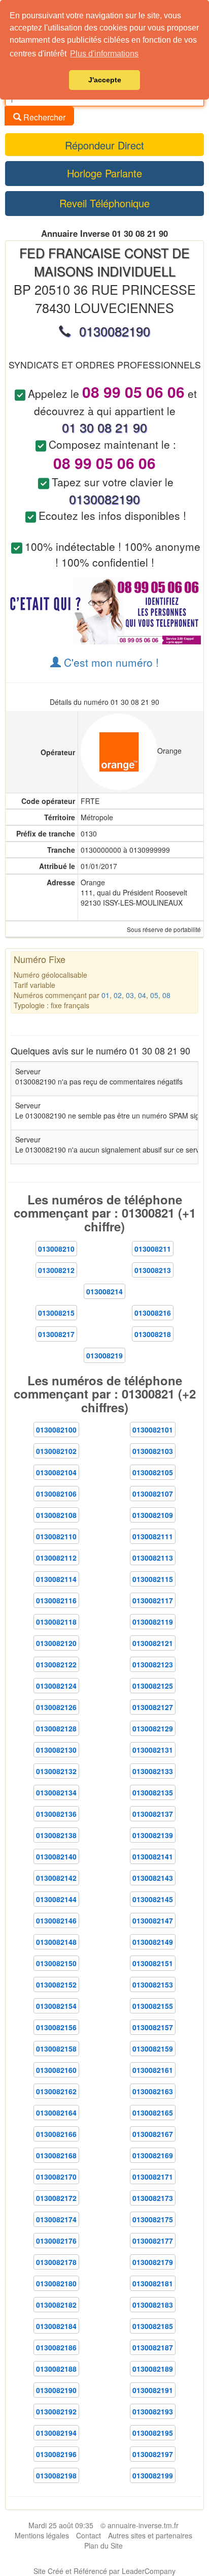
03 (130, 995)
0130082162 (56, 2091)
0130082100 (56, 1430)
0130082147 (153, 1920)
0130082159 (153, 2049)
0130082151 (153, 1963)
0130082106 (56, 1494)
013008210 (56, 1249)
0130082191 (153, 2390)
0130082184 (56, 2326)
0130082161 (153, 2070)
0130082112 (56, 1558)
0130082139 (153, 1835)
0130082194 (56, 2433)
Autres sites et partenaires (150, 2535)
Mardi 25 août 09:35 (61, 2525)
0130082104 (56, 1472)
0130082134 (56, 1792)
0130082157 (153, 2027)
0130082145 (153, 1899)
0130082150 (56, 1963)
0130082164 (56, 2113)
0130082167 (153, 2134)
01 (106, 995)
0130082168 (56, 2155)
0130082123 (153, 1664)
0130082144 (56, 1899)
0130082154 (56, 2006)
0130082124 (56, 1686)
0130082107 (153, 1494)
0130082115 (153, 1579)
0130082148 (56, 1942)
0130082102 (56, 1451)
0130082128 (56, 1728)
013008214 (104, 1291)
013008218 (153, 1334)
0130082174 (56, 2219)
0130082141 (153, 1856)
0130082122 (56, 1664)
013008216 (153, 1313)
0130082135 (153, 1792)
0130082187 (153, 2347)
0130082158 (56, 2049)
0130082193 (153, 2411)
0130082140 (56, 1856)
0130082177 (153, 2241)
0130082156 (56, 2027)
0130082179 (153, 2262)
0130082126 (56, 1707)
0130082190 (56, 2390)
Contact (89, 2535)
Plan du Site (103, 2546)
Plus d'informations (104, 54)
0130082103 (153, 1451)
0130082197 (153, 2454)
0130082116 (56, 1600)
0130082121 (153, 1643)
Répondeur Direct (104, 145)
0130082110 (56, 1536)
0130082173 (153, 2198)
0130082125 (153, 1686)
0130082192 (56, 2411)
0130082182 (56, 2305)
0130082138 (56, 1835)
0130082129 (153, 1728)
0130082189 (153, 2369)
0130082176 (56, 2241)
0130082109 (153, 1515)
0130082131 (153, 1750)
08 (166, 995)
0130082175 (153, 2219)
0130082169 (153, 2155)
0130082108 (56, 1515)
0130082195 (153, 2433)
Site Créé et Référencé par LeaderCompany (104, 2571)
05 (154, 995)
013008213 (153, 1270)
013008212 (56, 1270)
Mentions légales (42, 2535)
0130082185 (153, 2326)
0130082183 (153, 2305)
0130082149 (153, 1942)
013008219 (104, 1355)
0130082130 (56, 1750)
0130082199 (153, 2475)
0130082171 (153, 2177)
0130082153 (153, 1984)
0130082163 (153, 2091)
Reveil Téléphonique (104, 203)
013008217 (56, 1334)
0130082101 (153, 1430)
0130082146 (56, 1920)
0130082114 (56, 1579)
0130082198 (56, 2475)
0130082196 (56, 2454)
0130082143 (153, 1878)
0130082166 (56, 2134)
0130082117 (153, 1600)
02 (118, 995)
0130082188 (56, 2369)
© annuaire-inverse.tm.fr (140, 2525)
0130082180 (56, 2283)
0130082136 (56, 1814)
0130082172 (56, 2198)
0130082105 (153, 1472)
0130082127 (153, 1707)
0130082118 (56, 1622)
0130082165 (153, 2113)
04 (142, 995)
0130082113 (153, 1558)
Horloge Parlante (104, 173)
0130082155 (153, 2006)
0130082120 (56, 1643)
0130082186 (56, 2347)
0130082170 (56, 2177)
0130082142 (56, 1878)
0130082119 (153, 1622)
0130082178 (56, 2262)
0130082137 (153, 1814)
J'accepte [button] (105, 80)
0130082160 (56, 2070)
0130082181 (153, 2283)
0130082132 (56, 1771)
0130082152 (56, 1984)
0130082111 (153, 1536)
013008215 (56, 1313)
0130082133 (153, 1771)
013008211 (153, 1249)
